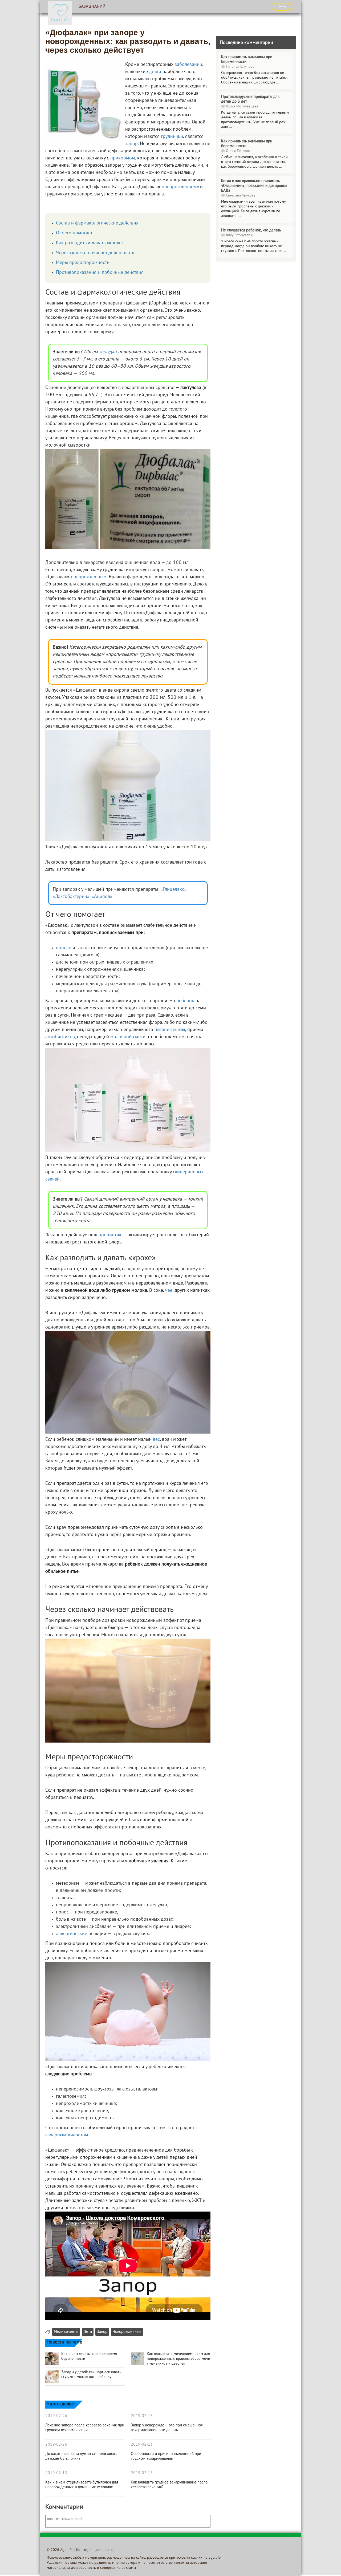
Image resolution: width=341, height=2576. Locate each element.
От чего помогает (74, 233)
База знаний (92, 7)
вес (156, 1440)
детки (155, 72)
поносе (64, 948)
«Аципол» (102, 897)
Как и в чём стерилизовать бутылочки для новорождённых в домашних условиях (82, 2485)
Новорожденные (127, 2332)
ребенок (185, 1001)
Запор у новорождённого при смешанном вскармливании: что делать (167, 2428)
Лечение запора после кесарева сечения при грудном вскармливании (85, 2428)
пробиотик (110, 1235)
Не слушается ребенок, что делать (251, 230)
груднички (172, 137)
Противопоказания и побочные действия (100, 273)
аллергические (72, 1934)
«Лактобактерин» (71, 897)
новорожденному (180, 187)
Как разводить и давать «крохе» (90, 243)
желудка (108, 352)
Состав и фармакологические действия (97, 223)
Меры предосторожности (83, 263)
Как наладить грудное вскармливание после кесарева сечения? (169, 2485)
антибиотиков (60, 1037)
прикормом (123, 158)
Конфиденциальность (94, 2550)
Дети (88, 2332)
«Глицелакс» (174, 890)
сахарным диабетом (67, 2135)
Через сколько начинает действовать (95, 253)
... (278, 83)
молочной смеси (128, 1037)
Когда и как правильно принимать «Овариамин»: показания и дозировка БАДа (254, 186)
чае (169, 1291)
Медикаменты (66, 2332)
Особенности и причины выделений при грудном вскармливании (166, 2456)
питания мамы (170, 1030)
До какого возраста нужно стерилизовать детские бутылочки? (81, 2456)
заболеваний (188, 65)
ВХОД (282, 6)
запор (131, 144)
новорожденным (89, 577)
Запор (102, 2332)
